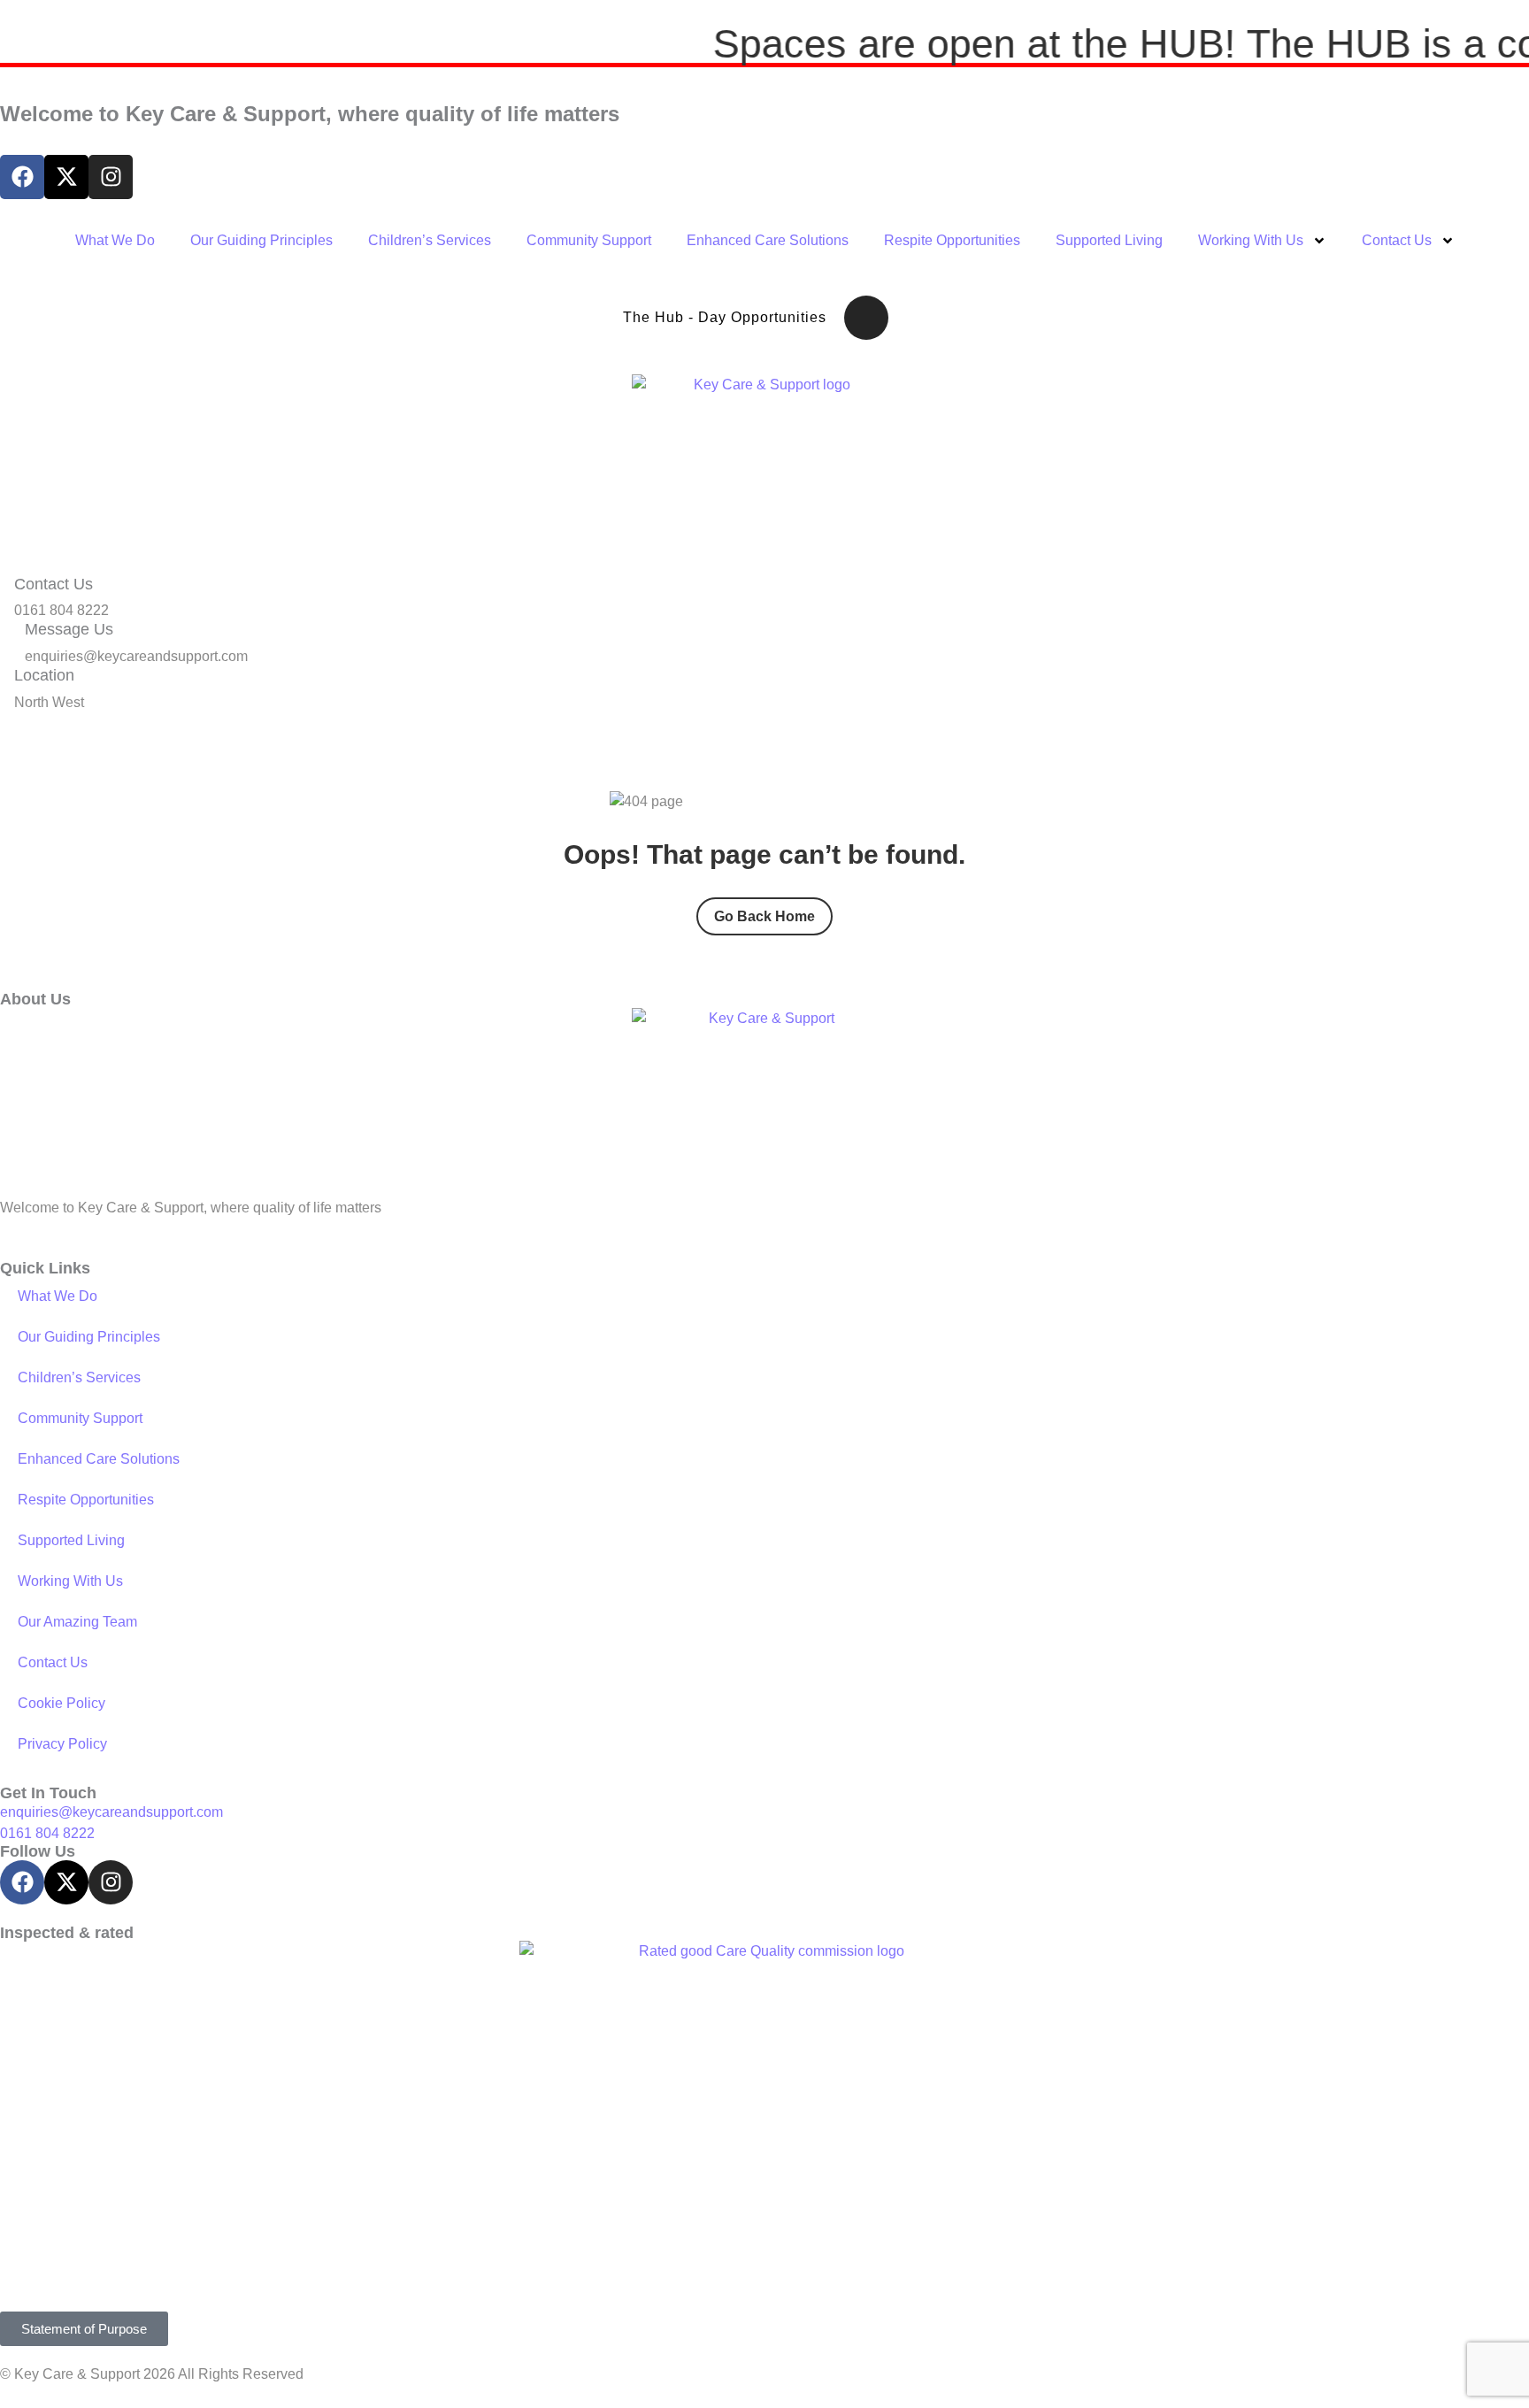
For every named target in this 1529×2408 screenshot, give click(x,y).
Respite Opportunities (952, 240)
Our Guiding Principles (261, 240)
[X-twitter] (66, 177)
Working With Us (1251, 240)
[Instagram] (111, 177)
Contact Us (1397, 240)
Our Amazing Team (77, 1622)
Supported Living (1109, 240)
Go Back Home (764, 916)
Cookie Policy (61, 1703)
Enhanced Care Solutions (768, 240)
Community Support (589, 240)
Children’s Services (430, 240)
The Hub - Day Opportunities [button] (725, 317)
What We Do (115, 240)
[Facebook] (22, 177)
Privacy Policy (62, 1744)
